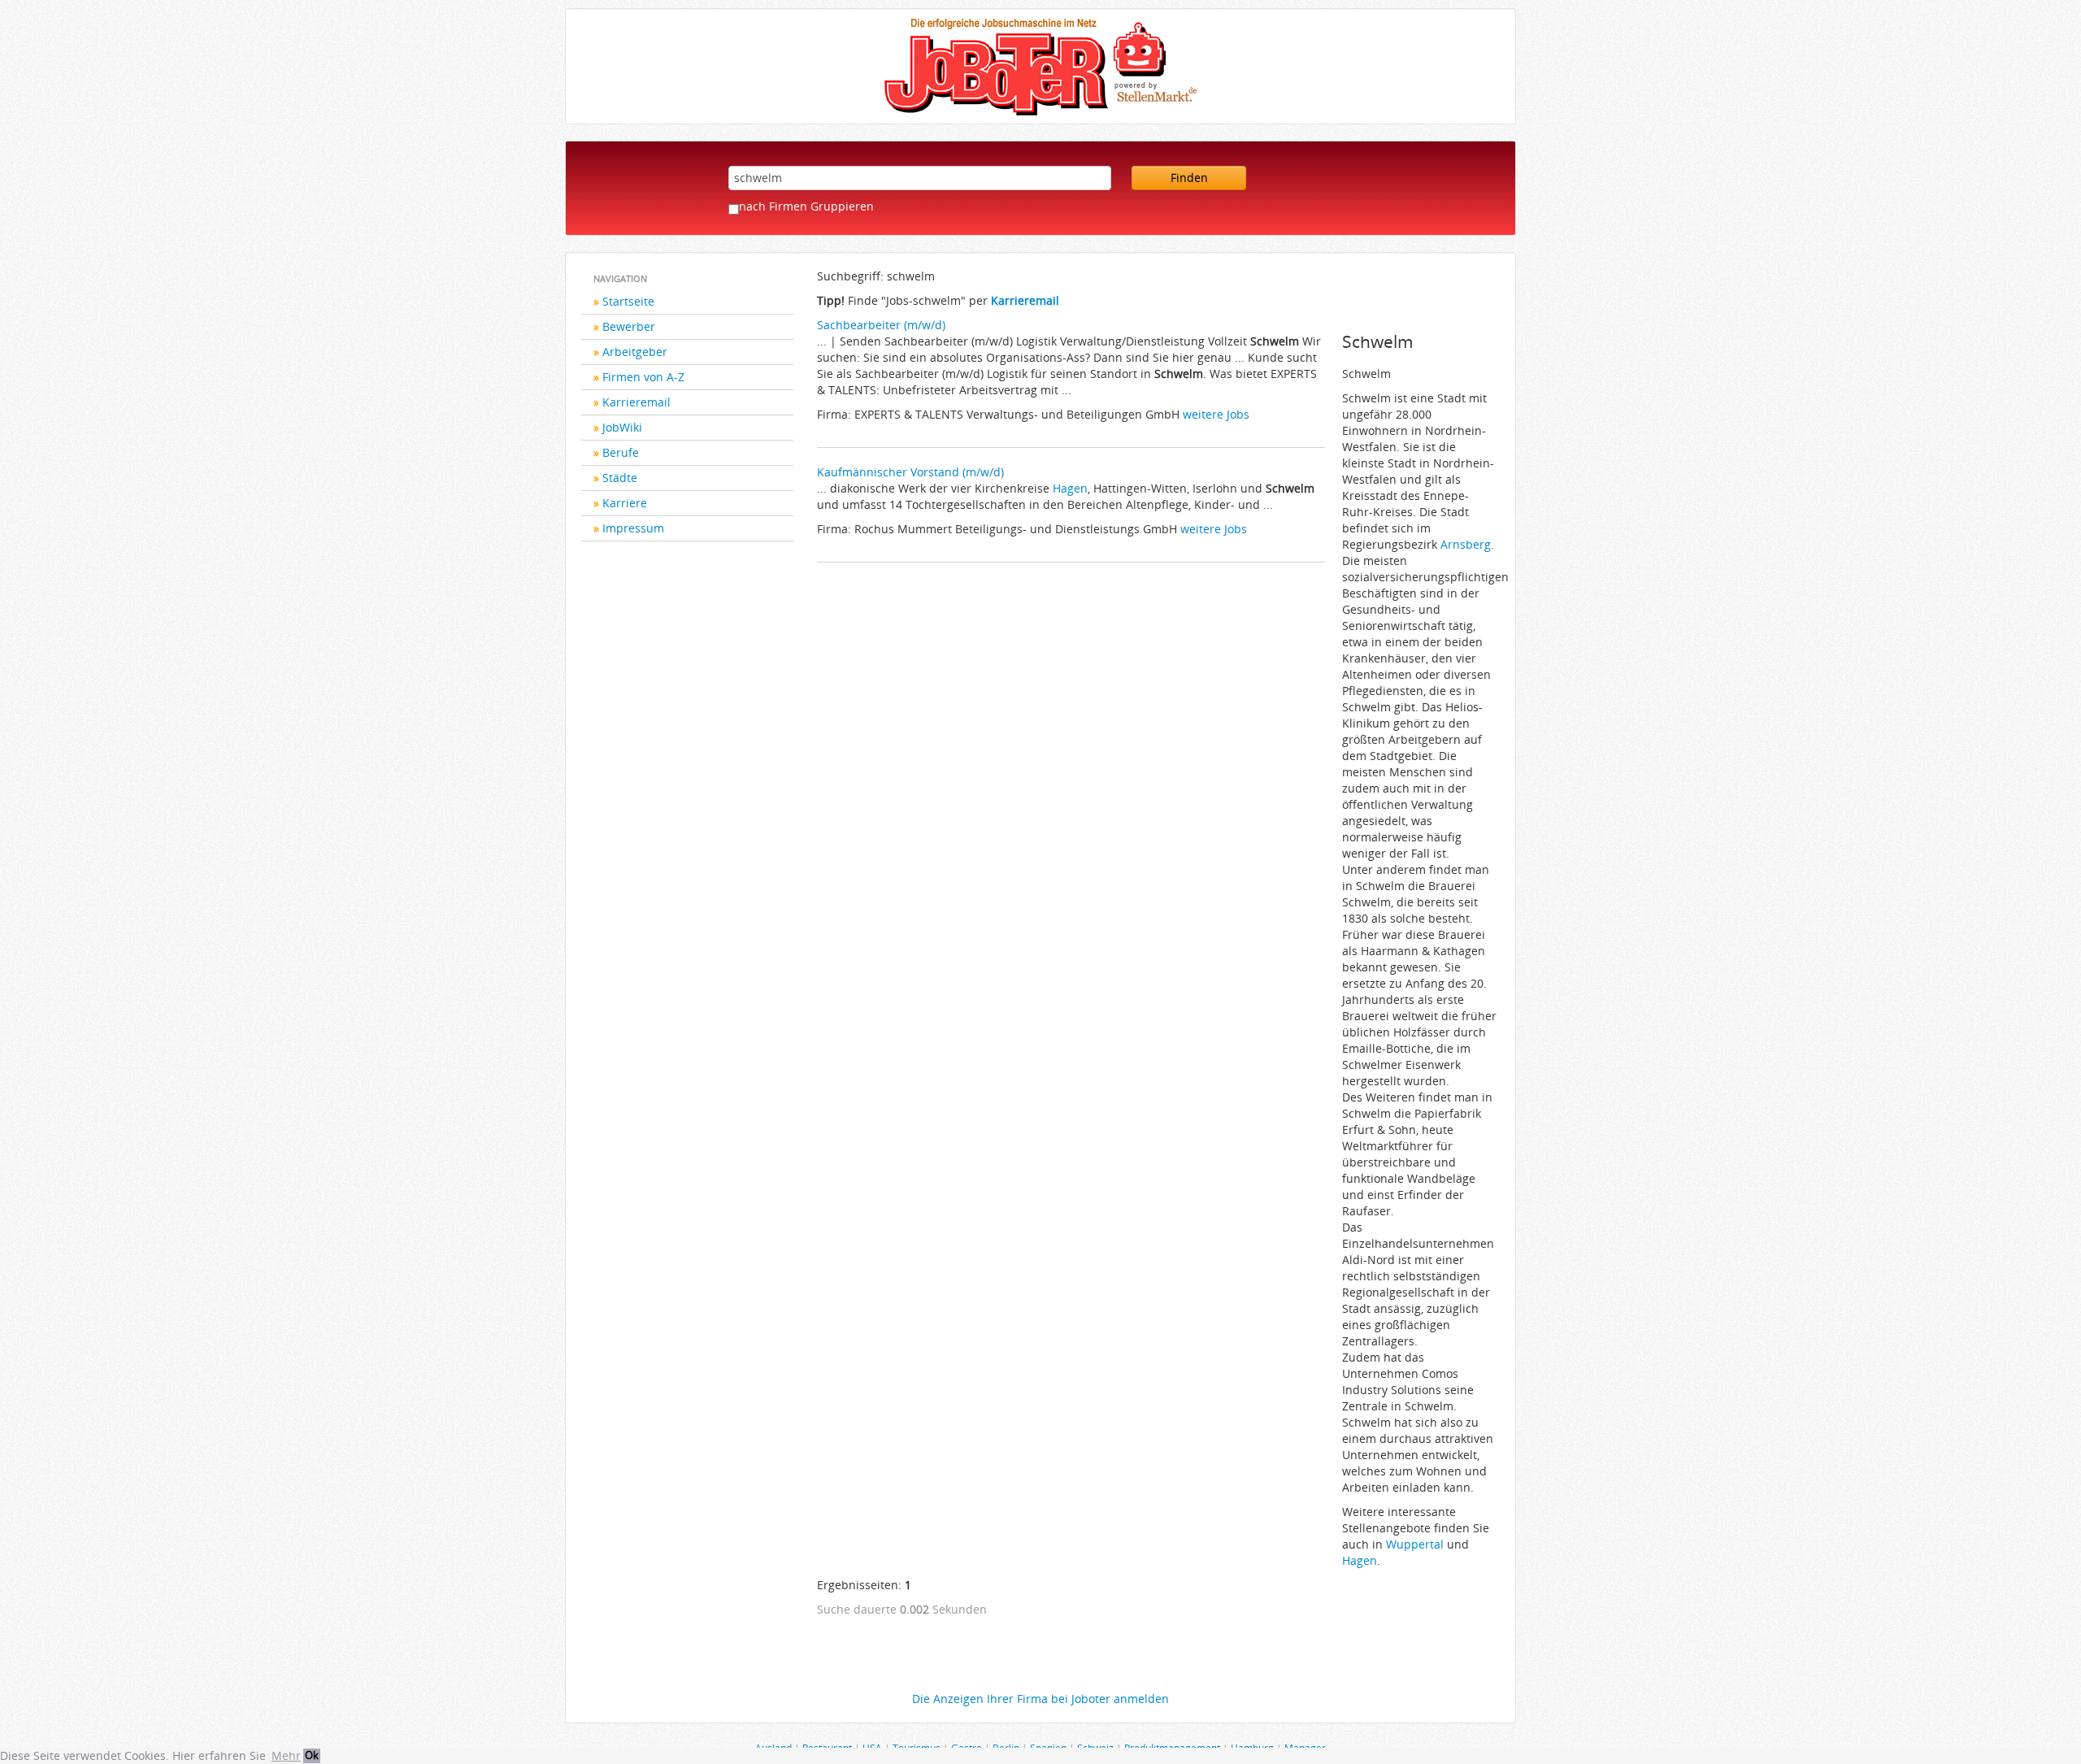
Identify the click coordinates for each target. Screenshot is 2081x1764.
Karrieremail (636, 402)
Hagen (1070, 488)
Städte (620, 478)
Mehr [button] (286, 1755)
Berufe (621, 452)
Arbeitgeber (635, 352)
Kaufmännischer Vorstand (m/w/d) (910, 472)
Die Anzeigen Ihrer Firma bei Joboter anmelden (1040, 1699)
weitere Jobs (1216, 414)
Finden (1189, 178)
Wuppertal (1415, 1544)
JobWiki (622, 427)
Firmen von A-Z (643, 377)
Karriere (625, 503)
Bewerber (629, 326)
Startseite (628, 301)
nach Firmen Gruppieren (806, 206)
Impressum (633, 528)
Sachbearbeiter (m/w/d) (881, 325)
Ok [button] (312, 1755)
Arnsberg (1466, 544)
